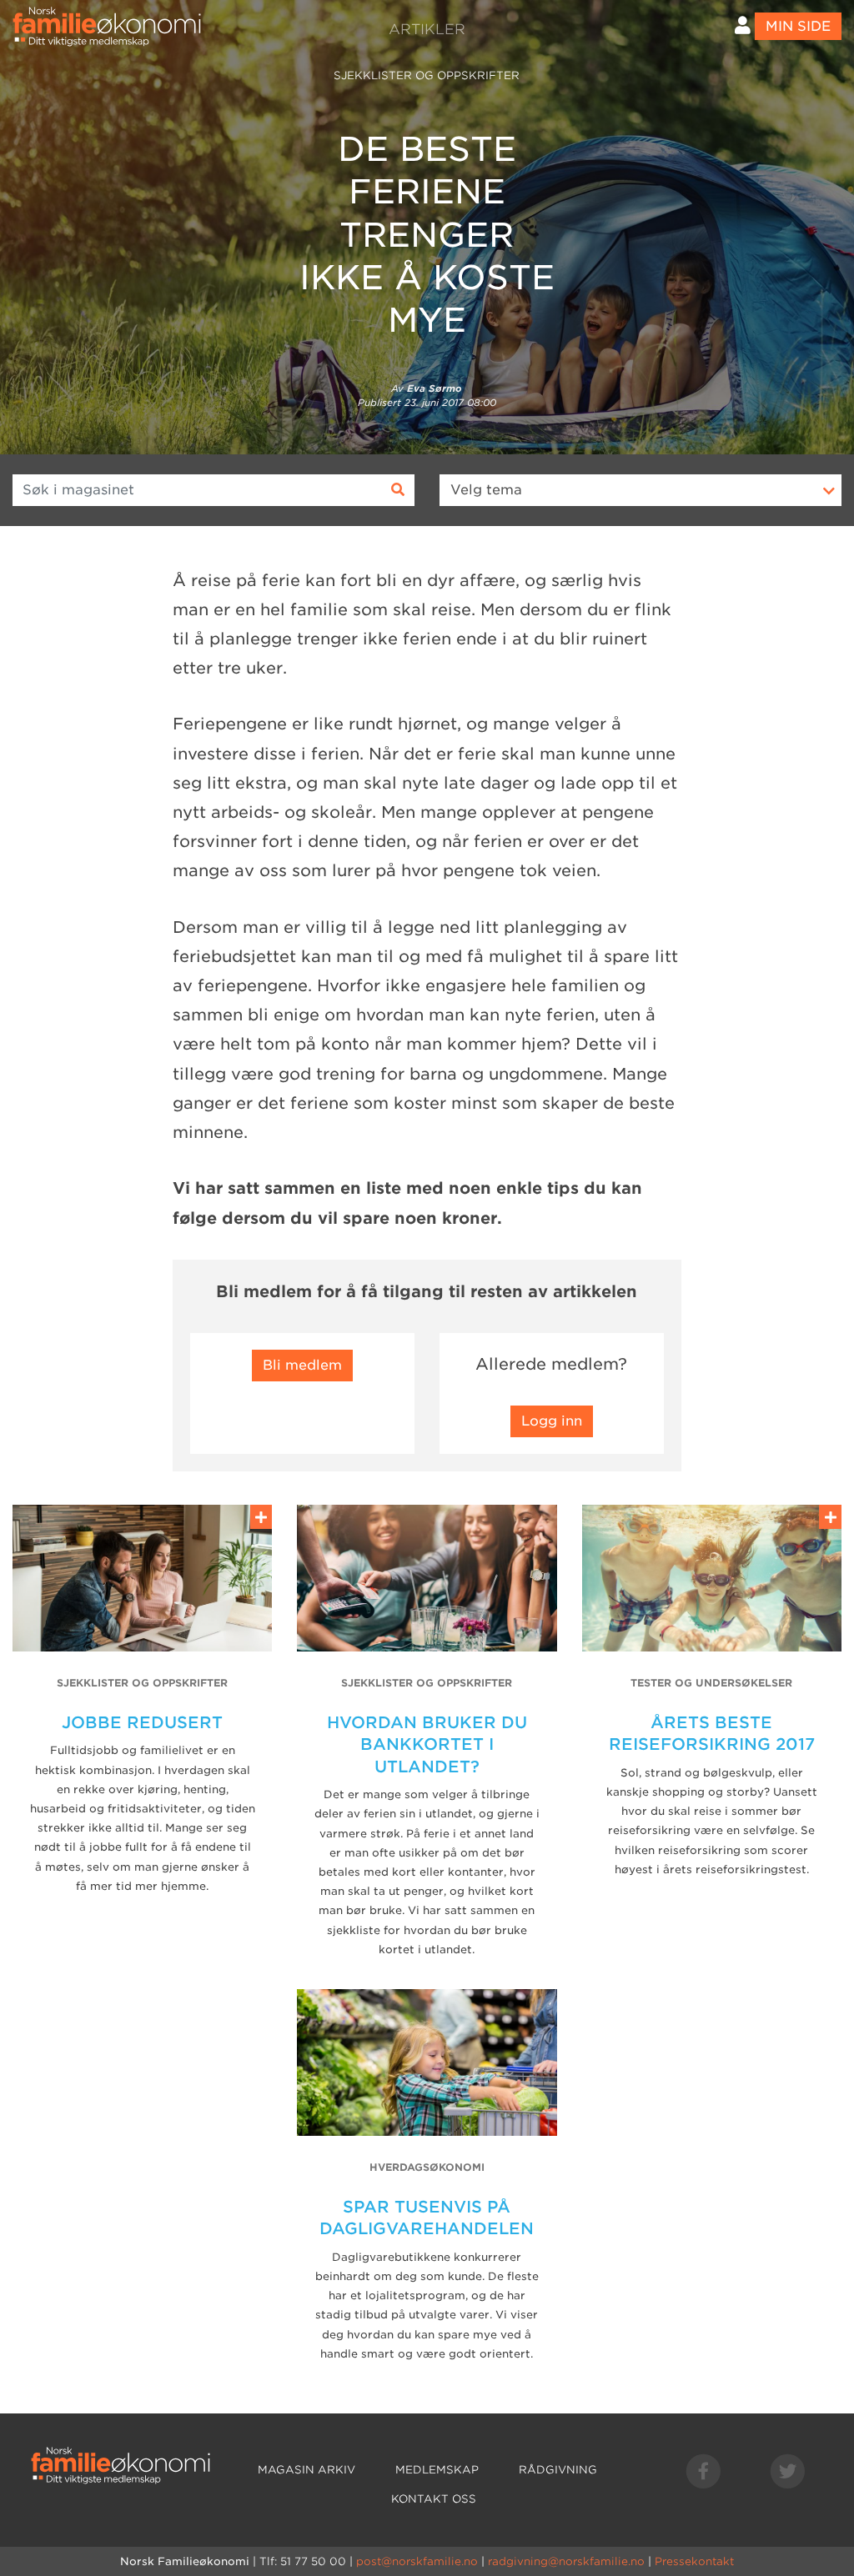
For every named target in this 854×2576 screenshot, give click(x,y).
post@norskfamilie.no (417, 2561)
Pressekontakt (694, 2561)
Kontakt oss (434, 2499)
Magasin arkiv (306, 2470)
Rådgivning (558, 2470)
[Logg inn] (743, 25)
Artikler (427, 29)
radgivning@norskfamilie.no (566, 2561)
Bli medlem (302, 1365)
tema (486, 490)
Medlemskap (437, 2470)
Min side (798, 26)
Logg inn (552, 1421)
